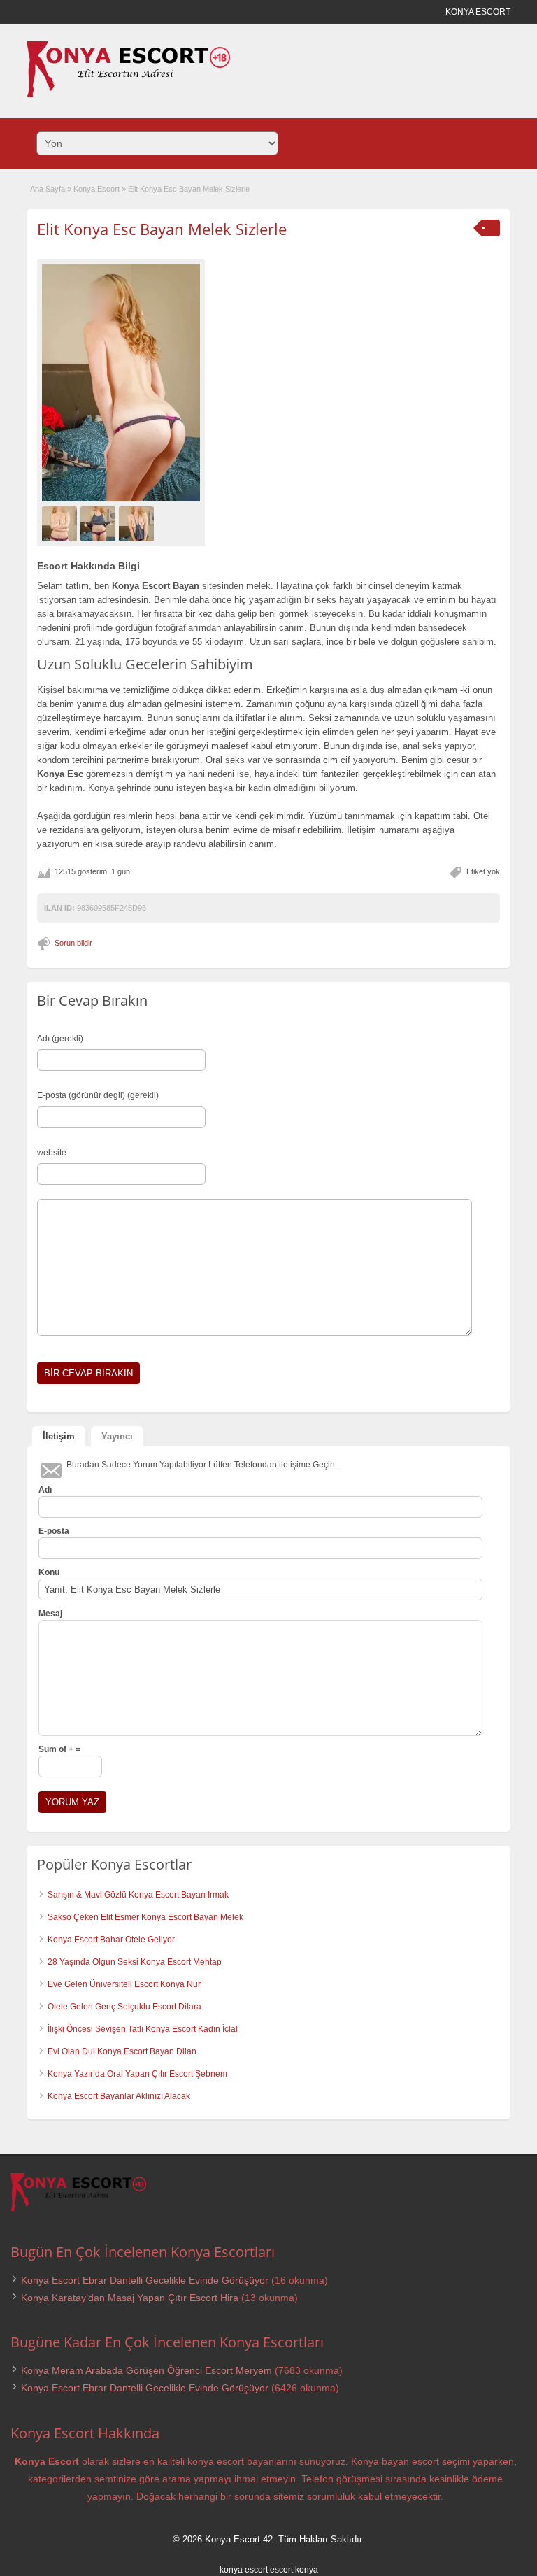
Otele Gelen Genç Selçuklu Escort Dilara (124, 2007)
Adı (45, 1490)
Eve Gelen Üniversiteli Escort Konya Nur (124, 1984)
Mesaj (50, 1614)
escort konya (294, 2570)
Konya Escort (96, 189)
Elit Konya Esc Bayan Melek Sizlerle (162, 229)
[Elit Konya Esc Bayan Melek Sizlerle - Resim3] (138, 523)
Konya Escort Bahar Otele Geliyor (111, 1940)
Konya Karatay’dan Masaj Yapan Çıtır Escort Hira (130, 2298)
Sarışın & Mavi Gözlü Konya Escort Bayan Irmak (138, 1895)
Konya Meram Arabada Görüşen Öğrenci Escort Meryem (146, 2370)
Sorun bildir (73, 943)
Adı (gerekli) (60, 1039)
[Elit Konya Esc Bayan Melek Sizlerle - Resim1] (61, 523)
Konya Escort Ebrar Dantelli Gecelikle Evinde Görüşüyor (145, 2280)
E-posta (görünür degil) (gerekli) (98, 1095)
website (52, 1153)
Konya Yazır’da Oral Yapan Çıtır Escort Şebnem (137, 2074)
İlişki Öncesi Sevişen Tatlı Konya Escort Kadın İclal (143, 2029)
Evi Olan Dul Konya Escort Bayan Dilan (122, 2051)
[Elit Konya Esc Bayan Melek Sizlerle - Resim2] (100, 523)
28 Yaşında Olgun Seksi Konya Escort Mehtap (135, 1962)
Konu (49, 1572)
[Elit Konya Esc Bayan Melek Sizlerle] (121, 382)
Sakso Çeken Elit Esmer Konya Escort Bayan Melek (145, 1917)
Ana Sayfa (48, 189)
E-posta (54, 1531)
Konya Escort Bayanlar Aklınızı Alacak (119, 2096)
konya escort (244, 2570)
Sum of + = (59, 1749)
